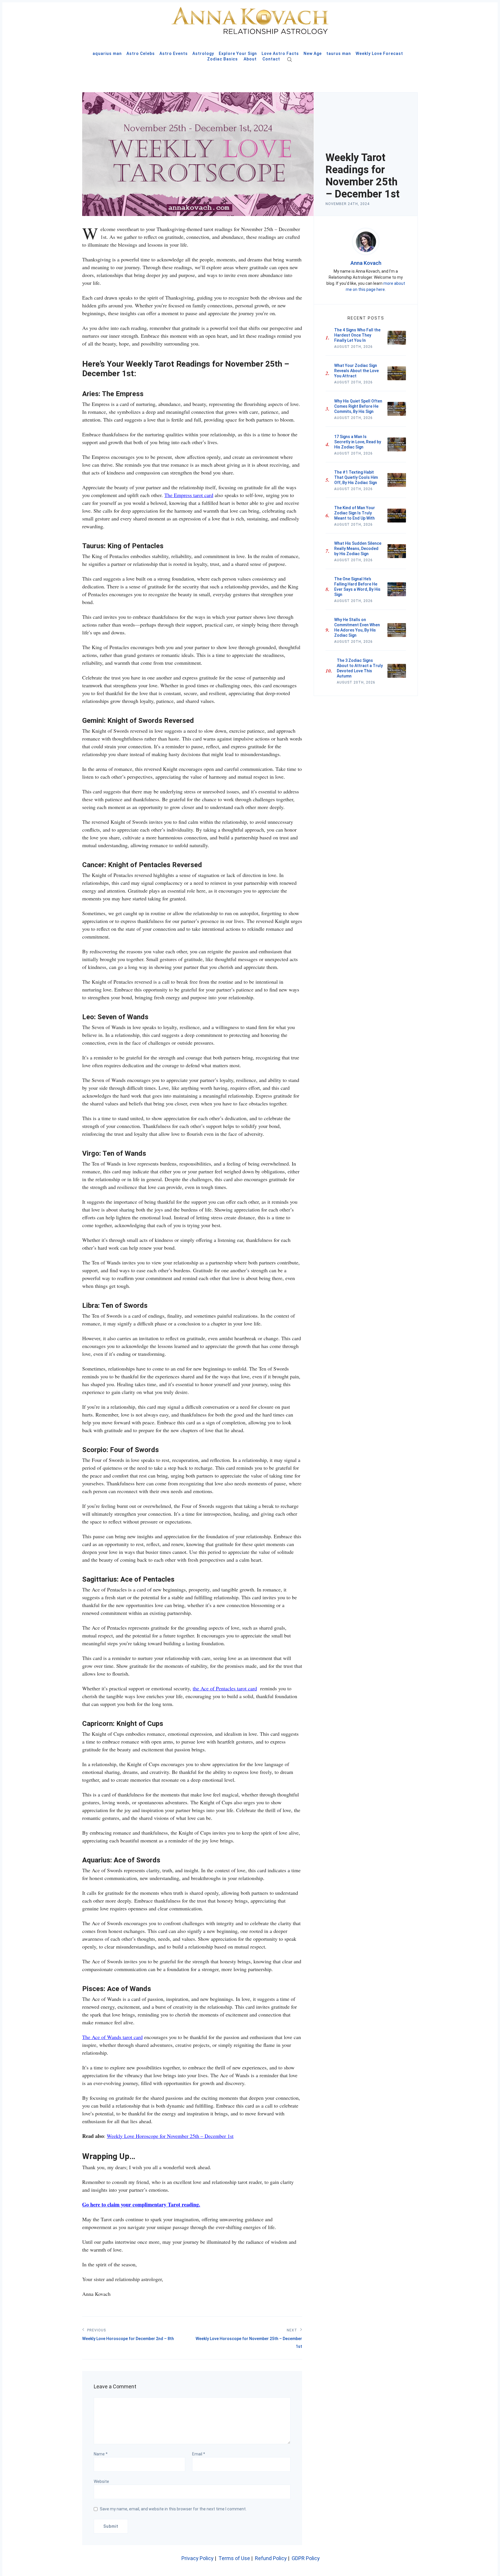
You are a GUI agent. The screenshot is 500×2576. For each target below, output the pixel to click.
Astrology (203, 53)
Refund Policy (271, 2558)
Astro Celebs (141, 53)
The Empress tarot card (189, 495)
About (250, 59)
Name (101, 2454)
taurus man (339, 53)
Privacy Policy (197, 2558)
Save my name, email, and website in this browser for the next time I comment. (173, 2509)
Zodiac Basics (223, 59)
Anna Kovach (366, 263)
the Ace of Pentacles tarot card (225, 1688)
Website (101, 2481)
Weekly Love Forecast (379, 53)
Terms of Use (234, 2558)
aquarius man (107, 53)
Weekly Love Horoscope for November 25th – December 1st (170, 2136)
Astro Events (174, 53)
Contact (271, 59)
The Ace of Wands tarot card (112, 2037)
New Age (313, 53)
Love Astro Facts (280, 53)
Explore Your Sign (238, 53)
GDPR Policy (306, 2558)
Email (199, 2454)
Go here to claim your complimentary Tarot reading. (141, 2204)
